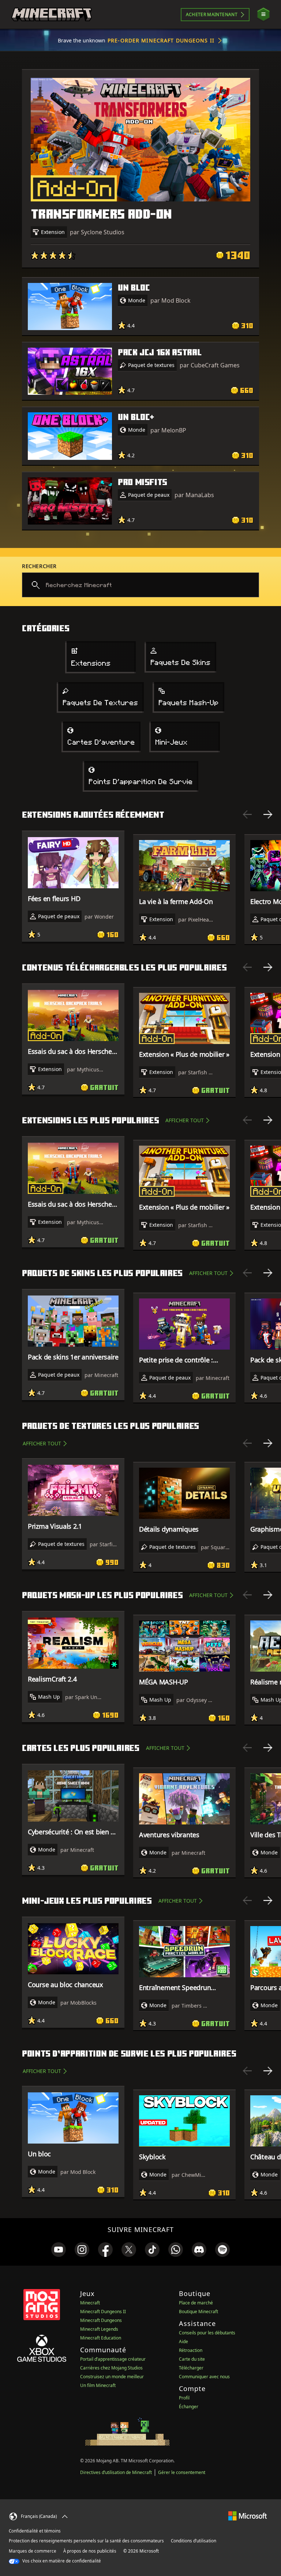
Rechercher (39, 566)
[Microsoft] (248, 2516)
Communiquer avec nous (204, 2377)
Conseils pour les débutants (207, 2333)
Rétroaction (191, 2350)
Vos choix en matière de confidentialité (61, 2561)
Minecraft (90, 2303)
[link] (59, 2250)
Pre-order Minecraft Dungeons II (161, 40)
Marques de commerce (33, 2551)
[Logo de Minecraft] (52, 15)
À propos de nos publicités (90, 2551)
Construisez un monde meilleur (112, 2377)
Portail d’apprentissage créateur (113, 2359)
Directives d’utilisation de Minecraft (116, 2472)
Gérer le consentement (182, 2472)
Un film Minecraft (98, 2385)
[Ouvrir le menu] (263, 14)
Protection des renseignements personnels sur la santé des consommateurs (86, 2541)
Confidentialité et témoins (35, 2531)
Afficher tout (185, 1120)
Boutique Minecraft (198, 2312)
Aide (183, 2342)
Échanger (189, 2407)
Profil (184, 2398)
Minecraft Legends (99, 2329)
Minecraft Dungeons (101, 2320)
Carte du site (192, 2359)
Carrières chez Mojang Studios (111, 2368)
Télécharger (191, 2368)
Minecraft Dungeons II (103, 2312)
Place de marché (196, 2303)
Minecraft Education (101, 2338)
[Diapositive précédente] (247, 814)
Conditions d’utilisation (194, 2541)
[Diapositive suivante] (268, 814)
